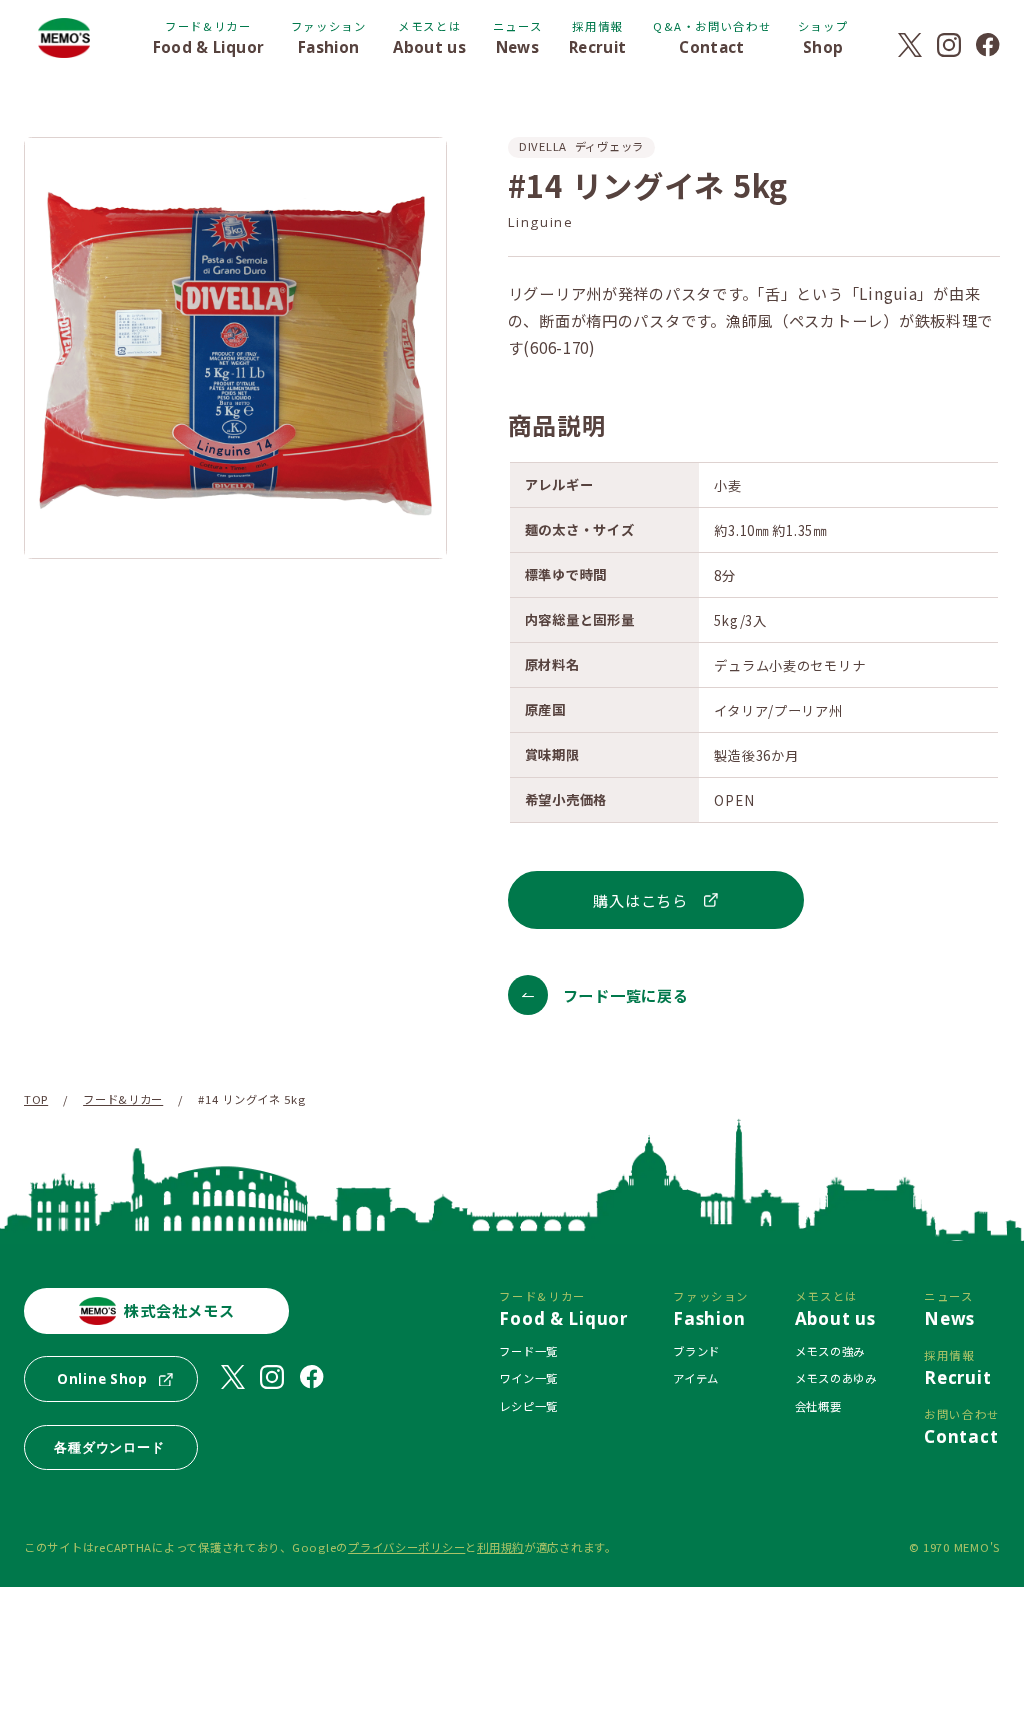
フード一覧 (528, 1351)
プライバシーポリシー (406, 1547)
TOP (36, 1099)
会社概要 (818, 1406)
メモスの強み (830, 1351)
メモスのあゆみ (836, 1378)
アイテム (696, 1378)
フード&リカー (123, 1099)
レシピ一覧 (528, 1406)
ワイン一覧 (528, 1378)
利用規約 (500, 1547)
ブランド (696, 1351)
